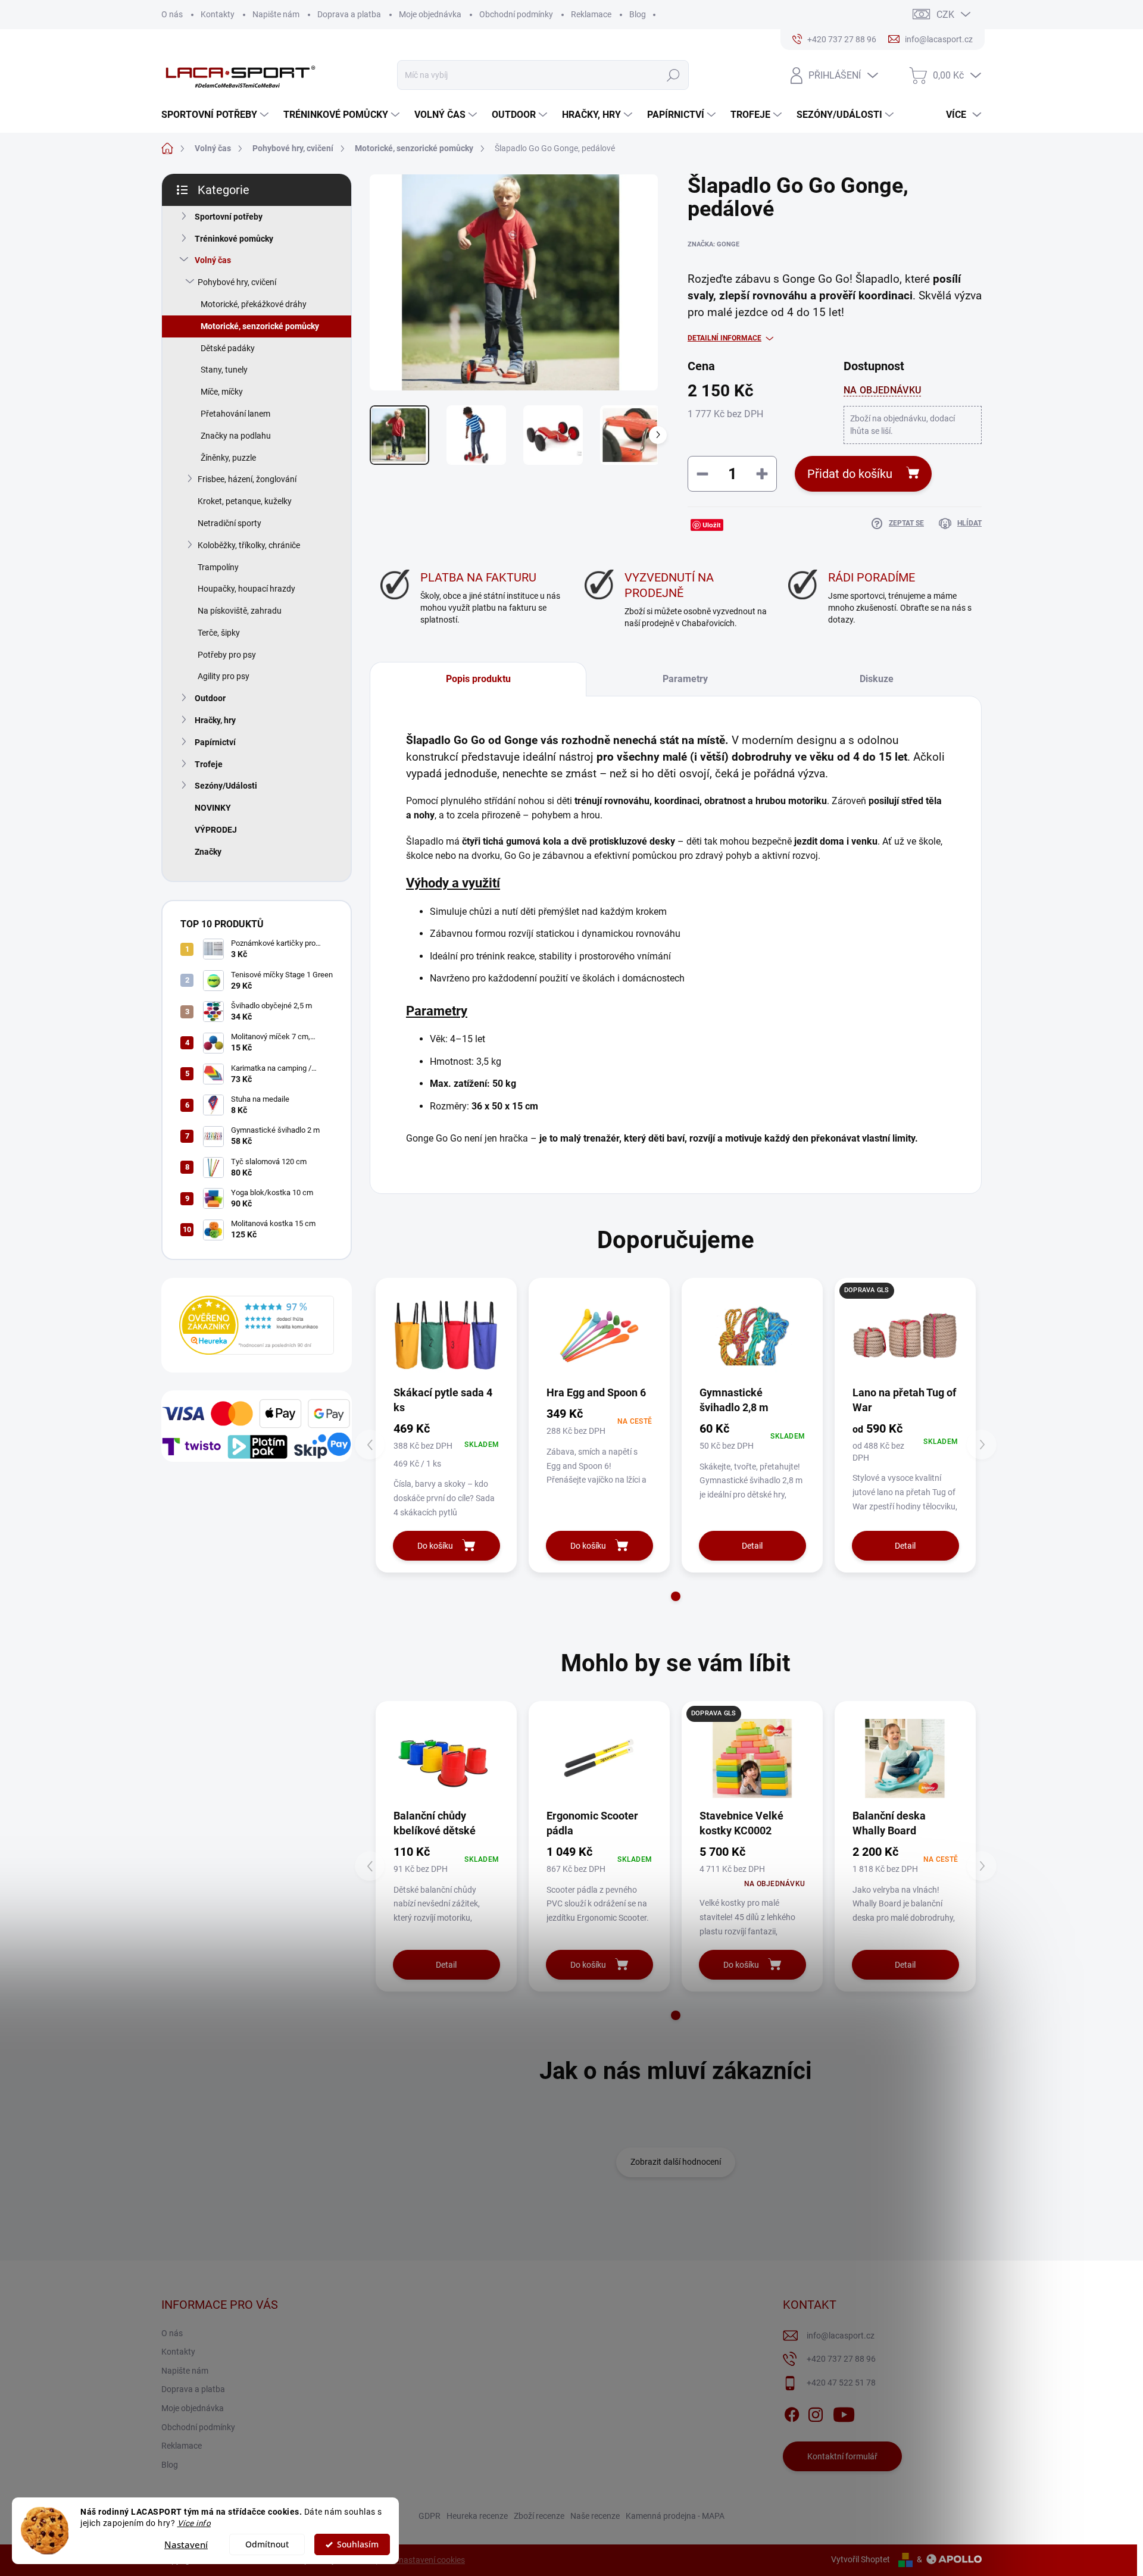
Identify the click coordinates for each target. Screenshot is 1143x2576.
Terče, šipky (219, 633)
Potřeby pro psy (227, 655)
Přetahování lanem (235, 414)
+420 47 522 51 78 (841, 2383)
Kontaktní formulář (842, 2456)
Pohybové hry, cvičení (237, 282)
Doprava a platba (349, 14)
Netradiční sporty (229, 523)
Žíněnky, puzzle (228, 458)
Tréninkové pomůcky (234, 239)
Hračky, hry (215, 720)
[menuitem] (216, 115)
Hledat (673, 75)
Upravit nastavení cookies (418, 2560)
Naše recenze (595, 2516)
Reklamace (591, 14)
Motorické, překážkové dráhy (254, 304)
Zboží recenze (539, 2516)
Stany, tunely (224, 370)
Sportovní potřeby (229, 217)
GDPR (430, 2516)
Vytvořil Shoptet (861, 2559)
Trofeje (209, 764)
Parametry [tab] (685, 679)
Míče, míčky (222, 392)
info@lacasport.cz (841, 2336)
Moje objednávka (430, 14)
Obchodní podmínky (516, 14)
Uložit (712, 525)
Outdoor (210, 698)
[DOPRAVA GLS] (752, 1759)
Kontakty (218, 14)
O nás (172, 14)
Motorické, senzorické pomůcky (260, 326)
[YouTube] (844, 2412)
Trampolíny (218, 567)
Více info (194, 2523)
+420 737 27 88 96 (841, 2359)
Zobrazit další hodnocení (676, 2162)
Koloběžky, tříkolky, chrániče (249, 545)
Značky (208, 852)
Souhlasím (358, 2544)
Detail (752, 1546)
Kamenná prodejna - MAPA (675, 2516)
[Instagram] (816, 2412)
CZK (945, 15)
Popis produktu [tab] (478, 679)
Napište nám (276, 14)
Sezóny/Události (226, 786)
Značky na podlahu (236, 436)
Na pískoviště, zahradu (240, 611)
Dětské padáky (228, 348)
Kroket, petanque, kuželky (245, 501)
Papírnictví (215, 742)
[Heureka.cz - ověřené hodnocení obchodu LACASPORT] (257, 1325)
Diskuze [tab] (877, 679)
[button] (676, 1596)
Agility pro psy (224, 676)
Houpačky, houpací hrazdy (246, 589)
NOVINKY (213, 808)
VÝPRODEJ (216, 830)
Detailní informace (724, 338)
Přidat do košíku (850, 474)
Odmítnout (267, 2544)
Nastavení (186, 2544)
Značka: (713, 244)
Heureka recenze (477, 2516)
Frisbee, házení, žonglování (247, 479)
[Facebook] (792, 2412)
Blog (638, 14)
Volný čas (213, 260)
